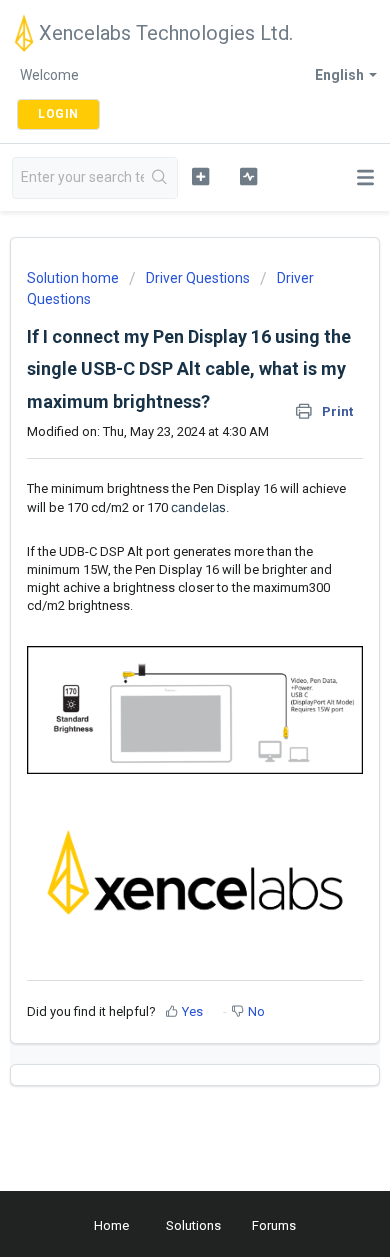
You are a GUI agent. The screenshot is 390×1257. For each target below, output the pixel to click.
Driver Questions (198, 278)
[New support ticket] (200, 176)
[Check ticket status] (248, 176)
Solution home (74, 278)
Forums (274, 1225)
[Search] (160, 178)
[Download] (158, 619)
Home (111, 1225)
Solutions (193, 1225)
